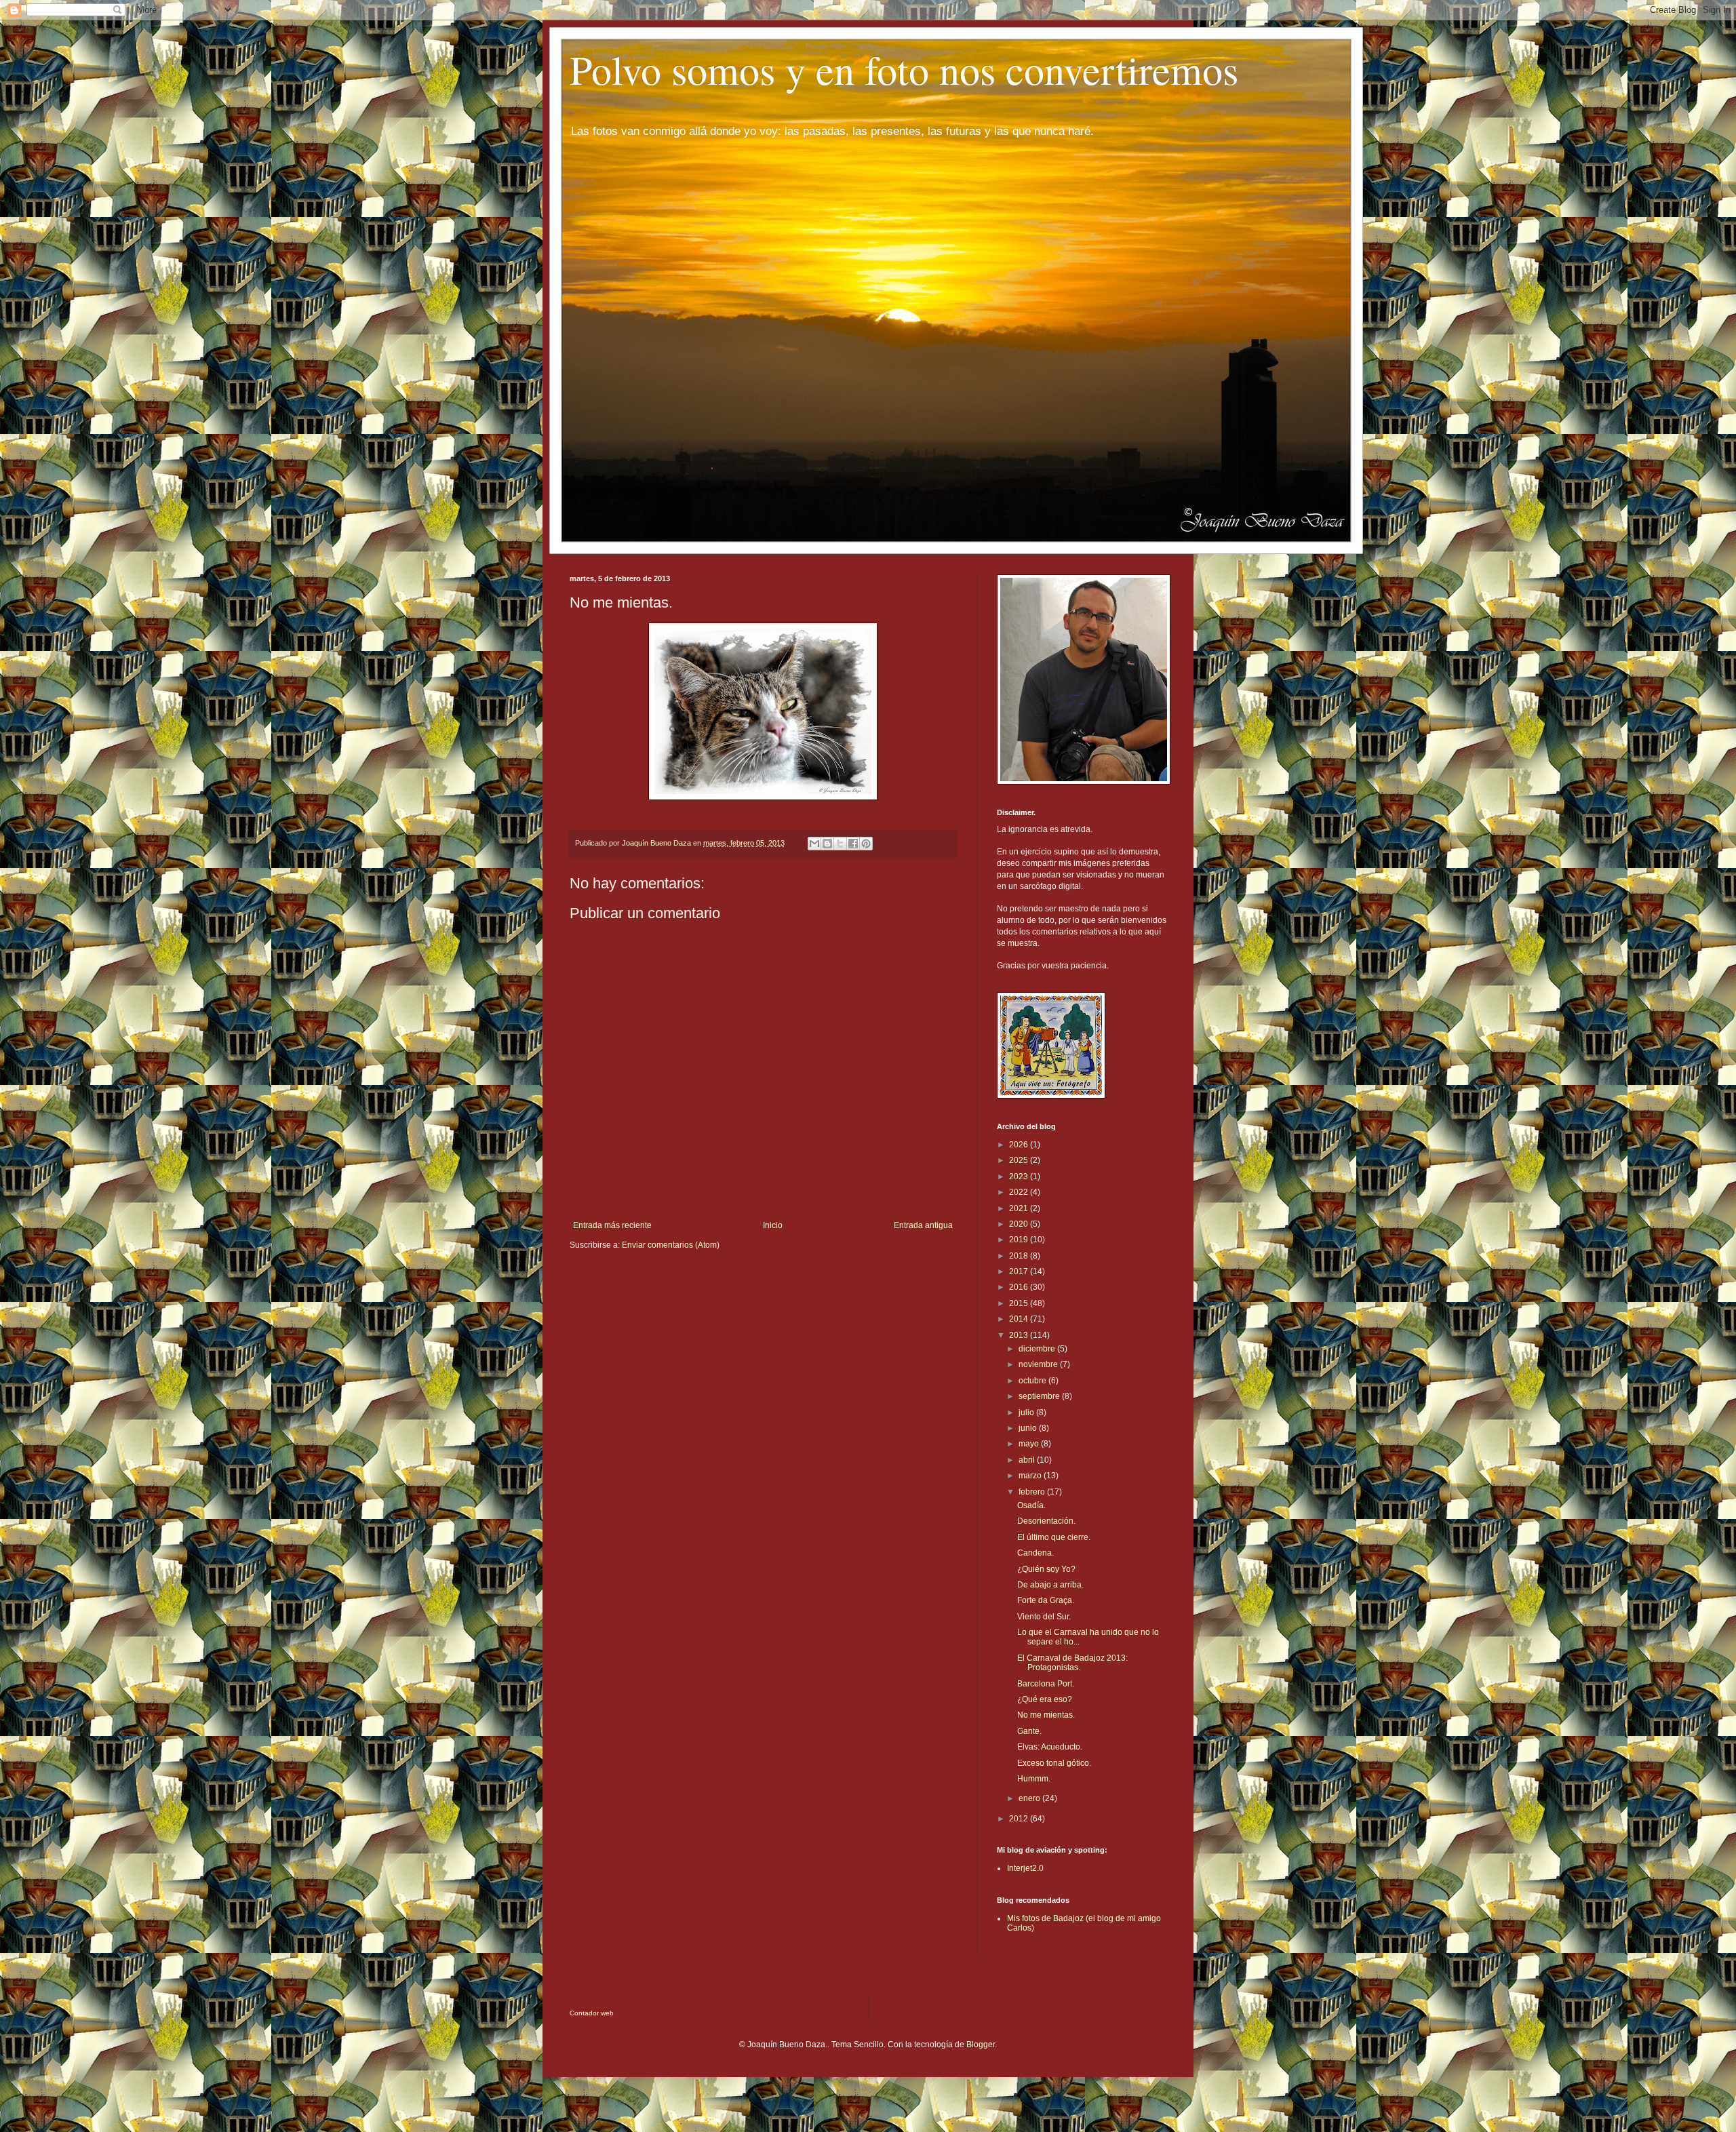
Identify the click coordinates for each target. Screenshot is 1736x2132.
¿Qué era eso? (1045, 1699)
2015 (1020, 1303)
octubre (1033, 1381)
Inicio (773, 1225)
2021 (1020, 1208)
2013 (1020, 1335)
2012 (1020, 1819)
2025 (1020, 1160)
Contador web (592, 2013)
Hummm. (1034, 1779)
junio (1029, 1428)
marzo (1031, 1476)
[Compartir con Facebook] (853, 844)
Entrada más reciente (612, 1225)
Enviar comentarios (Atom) (671, 1245)
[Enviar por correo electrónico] (814, 844)
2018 (1020, 1256)
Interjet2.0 (1025, 1868)
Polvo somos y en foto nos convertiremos (904, 69)
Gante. (1029, 1731)
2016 (1020, 1287)
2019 (1020, 1240)
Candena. (1035, 1553)
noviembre (1039, 1364)
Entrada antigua (923, 1225)
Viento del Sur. (1044, 1617)
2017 (1020, 1271)
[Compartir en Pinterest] (866, 844)
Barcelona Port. (1046, 1684)
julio (1027, 1413)
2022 (1020, 1192)
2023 (1020, 1177)
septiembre (1040, 1396)
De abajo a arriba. (1050, 1585)
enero (1030, 1798)
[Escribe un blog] (827, 844)
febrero (1033, 1492)
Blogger (981, 2045)
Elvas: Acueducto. (1050, 1747)
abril (1028, 1460)
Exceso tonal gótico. (1054, 1763)
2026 (1020, 1145)
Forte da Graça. (1046, 1600)
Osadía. (1031, 1505)
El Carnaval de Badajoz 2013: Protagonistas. (1072, 1663)
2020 (1020, 1224)
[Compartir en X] (840, 844)
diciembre (1038, 1349)
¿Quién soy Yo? (1046, 1569)
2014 (1020, 1319)
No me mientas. (1046, 1715)
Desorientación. (1046, 1521)
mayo (1030, 1444)
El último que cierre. (1054, 1537)
